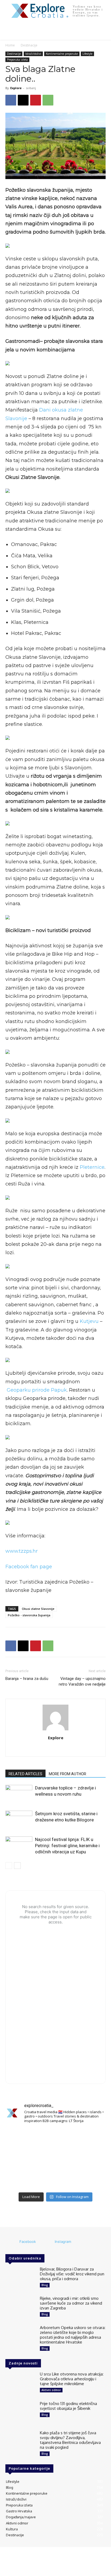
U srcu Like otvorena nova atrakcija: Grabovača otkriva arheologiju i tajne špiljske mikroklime (72, 2379)
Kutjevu (90, 1321)
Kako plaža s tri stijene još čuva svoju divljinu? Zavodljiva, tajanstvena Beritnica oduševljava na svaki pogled (70, 2440)
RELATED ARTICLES (25, 1774)
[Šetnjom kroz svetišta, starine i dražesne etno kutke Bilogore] (19, 1820)
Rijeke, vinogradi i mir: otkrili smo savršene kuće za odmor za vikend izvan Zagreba (71, 2303)
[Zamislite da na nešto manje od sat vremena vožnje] (21, 2159)
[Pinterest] (36, 100)
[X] (23, 100)
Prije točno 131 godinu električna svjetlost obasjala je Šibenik (68, 2406)
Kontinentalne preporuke (62, 54)
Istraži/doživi (33, 54)
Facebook (28, 2242)
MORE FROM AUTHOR (67, 1774)
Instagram (63, 2242)
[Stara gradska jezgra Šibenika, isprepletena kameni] (21, 2138)
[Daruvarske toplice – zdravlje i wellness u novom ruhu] (19, 1794)
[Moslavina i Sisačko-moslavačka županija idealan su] (90, 2179)
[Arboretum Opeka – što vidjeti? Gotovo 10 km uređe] (55, 2159)
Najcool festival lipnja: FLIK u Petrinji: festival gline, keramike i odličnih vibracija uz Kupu (67, 1846)
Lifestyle (87, 54)
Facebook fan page (29, 1567)
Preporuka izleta (17, 60)
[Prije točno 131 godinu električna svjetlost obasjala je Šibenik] (20, 2413)
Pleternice (92, 1167)
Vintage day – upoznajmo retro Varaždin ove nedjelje (82, 1681)
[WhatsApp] (48, 100)
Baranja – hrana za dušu (27, 1679)
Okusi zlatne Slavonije (38, 1609)
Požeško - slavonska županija (29, 1615)
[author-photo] (55, 1730)
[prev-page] (9, 1866)
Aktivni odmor (51, 2390)
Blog (45, 2285)
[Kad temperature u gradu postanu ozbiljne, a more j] (21, 2179)
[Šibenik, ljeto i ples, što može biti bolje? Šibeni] (90, 2138)
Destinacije (29, 45)
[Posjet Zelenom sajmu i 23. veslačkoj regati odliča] (55, 2179)
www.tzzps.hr (22, 1551)
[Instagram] (61, 1749)
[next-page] (17, 1866)
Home (10, 45)
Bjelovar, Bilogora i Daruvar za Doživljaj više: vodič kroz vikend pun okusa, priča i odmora (72, 2274)
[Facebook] (11, 100)
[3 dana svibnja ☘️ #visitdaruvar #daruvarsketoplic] (90, 2159)
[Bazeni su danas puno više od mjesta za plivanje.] (55, 2138)
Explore (16, 88)
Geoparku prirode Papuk (37, 1390)
